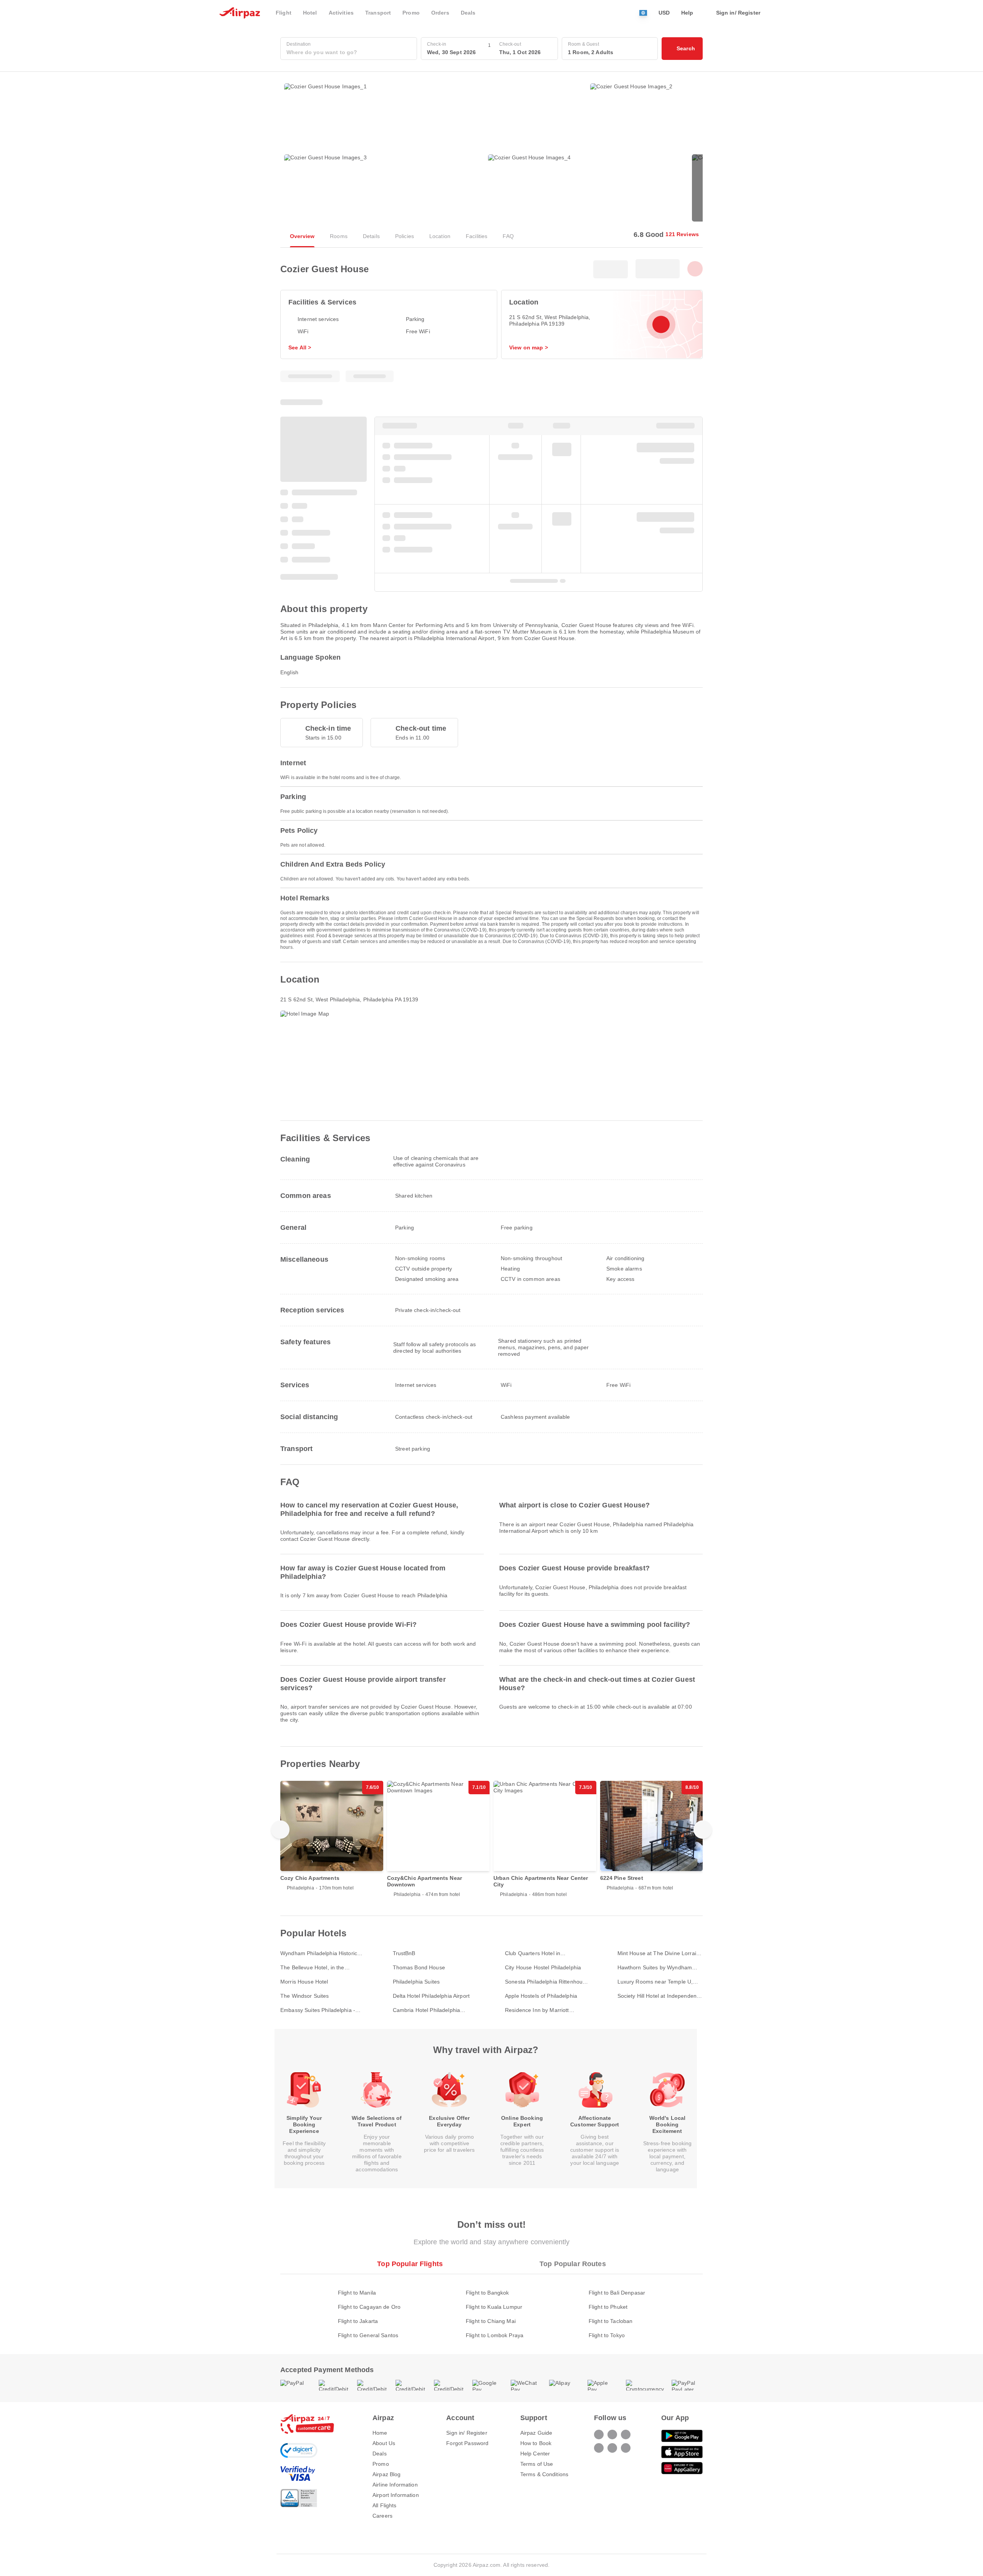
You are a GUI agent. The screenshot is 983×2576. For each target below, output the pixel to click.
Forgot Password (467, 2443)
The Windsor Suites (305, 1996)
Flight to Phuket (608, 2307)
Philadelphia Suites (416, 1982)
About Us (384, 2443)
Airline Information (395, 2485)
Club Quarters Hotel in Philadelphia (533, 1953)
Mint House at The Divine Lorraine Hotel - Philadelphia (660, 1953)
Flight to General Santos (368, 2335)
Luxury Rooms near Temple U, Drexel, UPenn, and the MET (655, 1982)
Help (687, 13)
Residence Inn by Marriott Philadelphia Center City (537, 2010)
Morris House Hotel (304, 1982)
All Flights (385, 2505)
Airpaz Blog (387, 2474)
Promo (381, 2464)
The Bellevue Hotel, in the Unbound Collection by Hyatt (316, 1968)
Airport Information (396, 2495)
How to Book (536, 2443)
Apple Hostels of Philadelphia (541, 1996)
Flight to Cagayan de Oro (369, 2307)
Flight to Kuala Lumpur (494, 2307)
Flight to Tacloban (611, 2321)
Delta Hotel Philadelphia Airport (431, 1996)
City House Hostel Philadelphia (543, 1967)
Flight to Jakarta (358, 2321)
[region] (491, 1842)
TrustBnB (404, 1953)
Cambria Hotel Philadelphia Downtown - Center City (427, 2010)
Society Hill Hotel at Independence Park (660, 1996)
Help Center (535, 2454)
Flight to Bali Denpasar (617, 2293)
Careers (382, 2516)
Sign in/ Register (467, 2433)
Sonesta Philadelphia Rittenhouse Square (547, 1982)
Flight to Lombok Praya (495, 2335)
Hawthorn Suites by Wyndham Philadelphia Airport (655, 1968)
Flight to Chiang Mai (491, 2321)
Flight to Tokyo (607, 2335)
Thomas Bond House (419, 1967)
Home (380, 2433)
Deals (380, 2454)
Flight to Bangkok (487, 2293)
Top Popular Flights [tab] (410, 2264)
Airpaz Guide (536, 2433)
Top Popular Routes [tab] (573, 2264)
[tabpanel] (491, 2306)
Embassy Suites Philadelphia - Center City (318, 2010)
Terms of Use (537, 2464)
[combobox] (349, 52)
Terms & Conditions (544, 2474)
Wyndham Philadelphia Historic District (319, 1953)
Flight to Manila (357, 2293)
